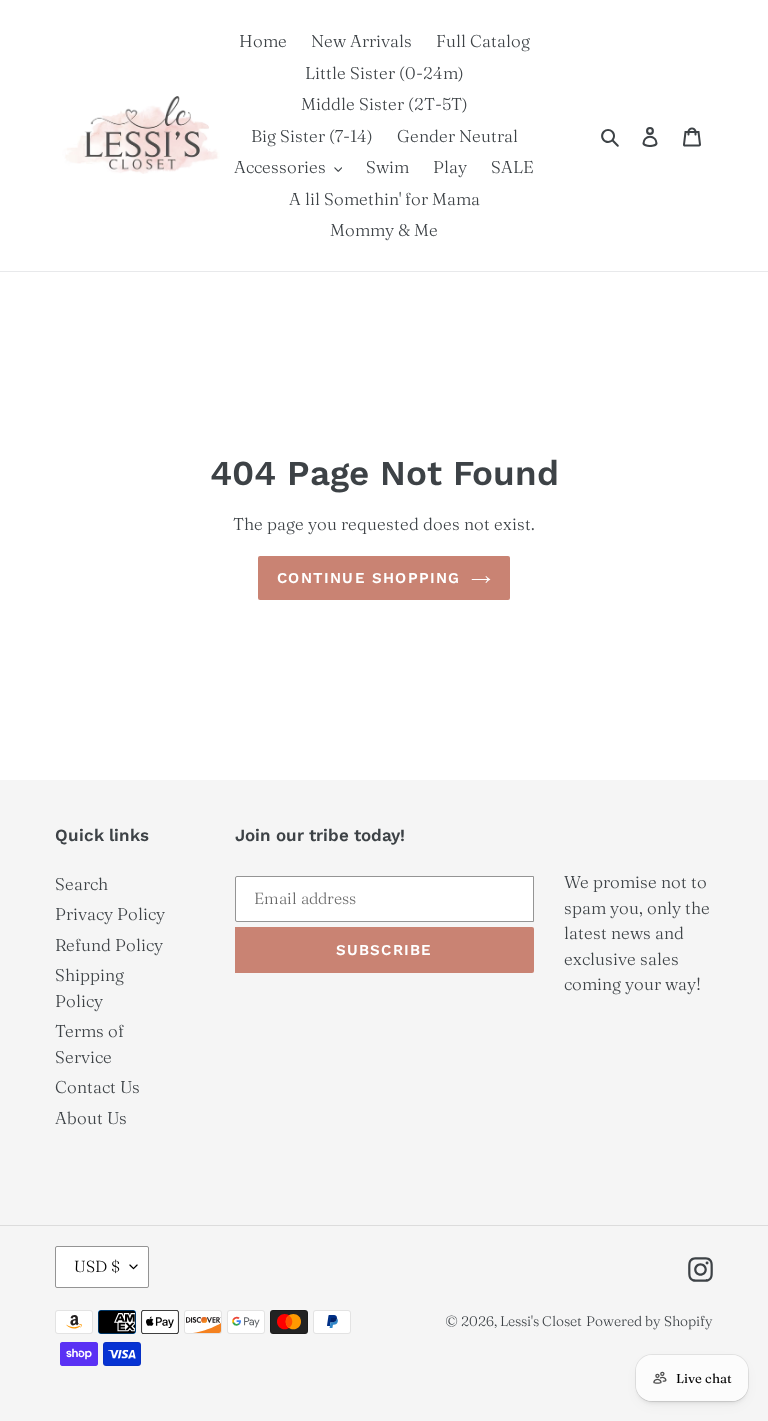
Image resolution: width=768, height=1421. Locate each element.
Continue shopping (368, 578)
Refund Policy (109, 944)
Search (81, 883)
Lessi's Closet (541, 1321)
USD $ (97, 1266)
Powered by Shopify (649, 1321)
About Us (91, 1117)
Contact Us (97, 1086)
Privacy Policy (110, 913)
